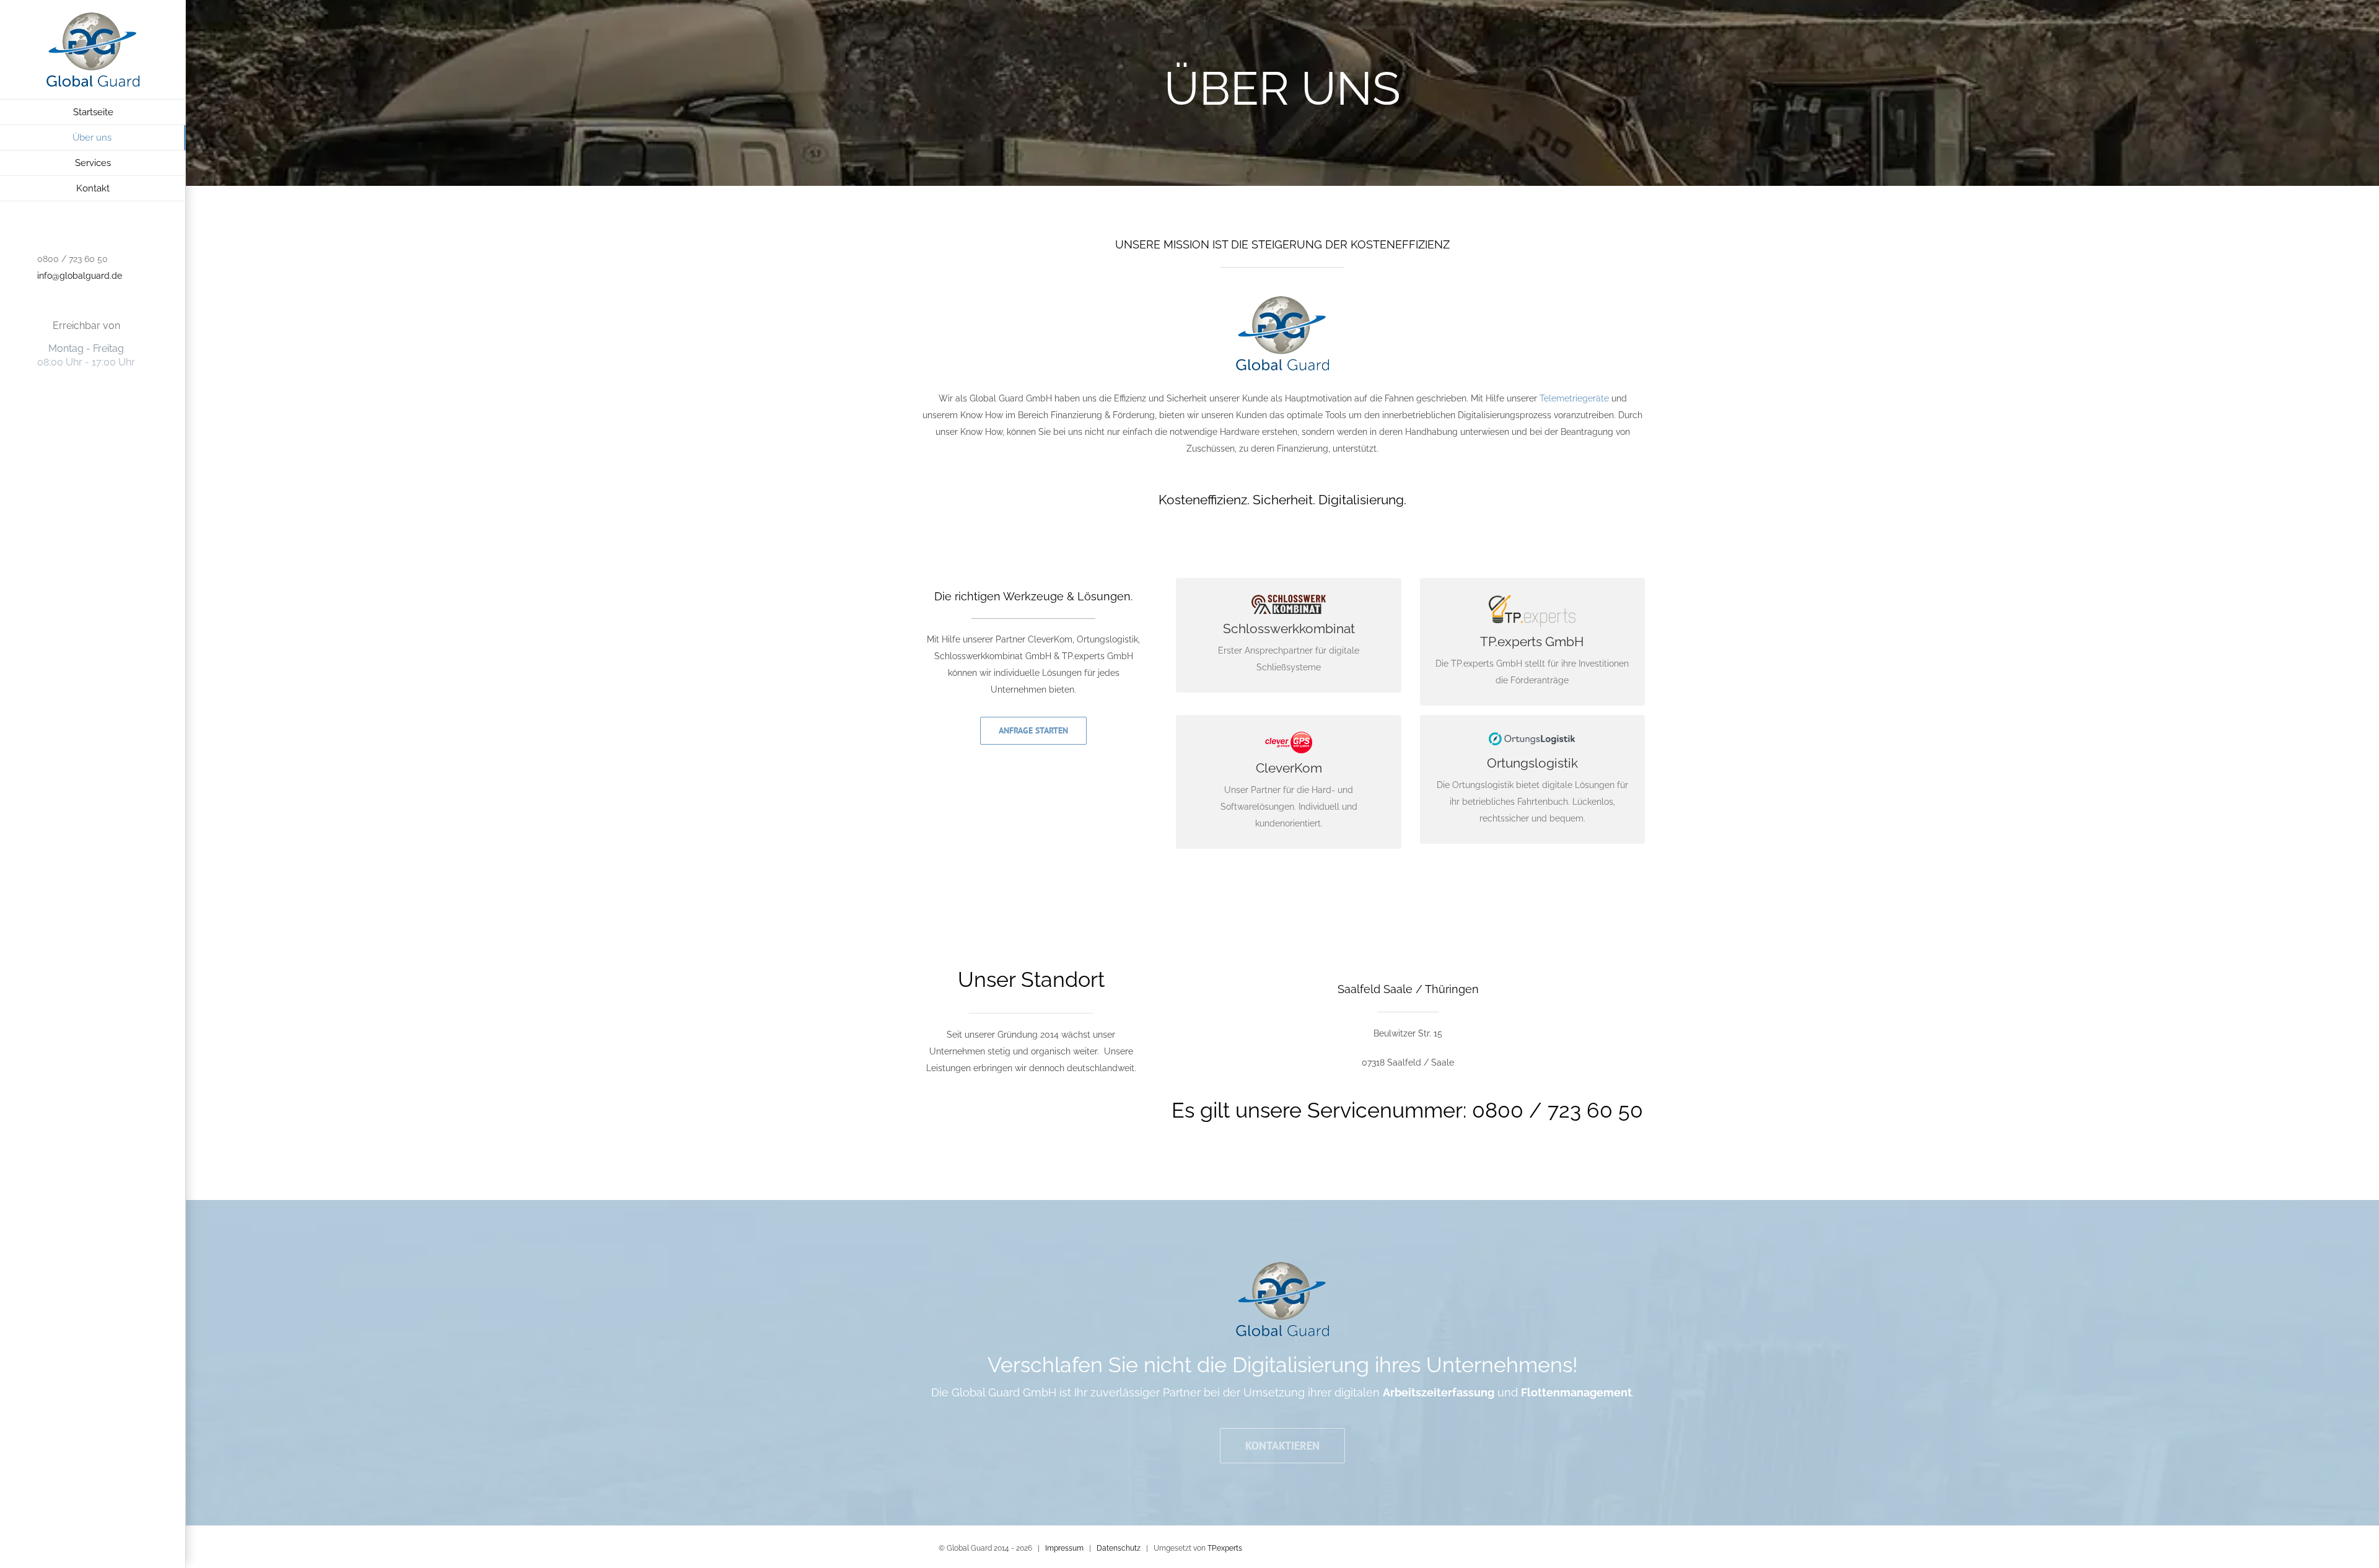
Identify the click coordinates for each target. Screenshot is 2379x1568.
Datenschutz (1119, 1548)
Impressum (1064, 1548)
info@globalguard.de (80, 276)
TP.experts (1225, 1548)
